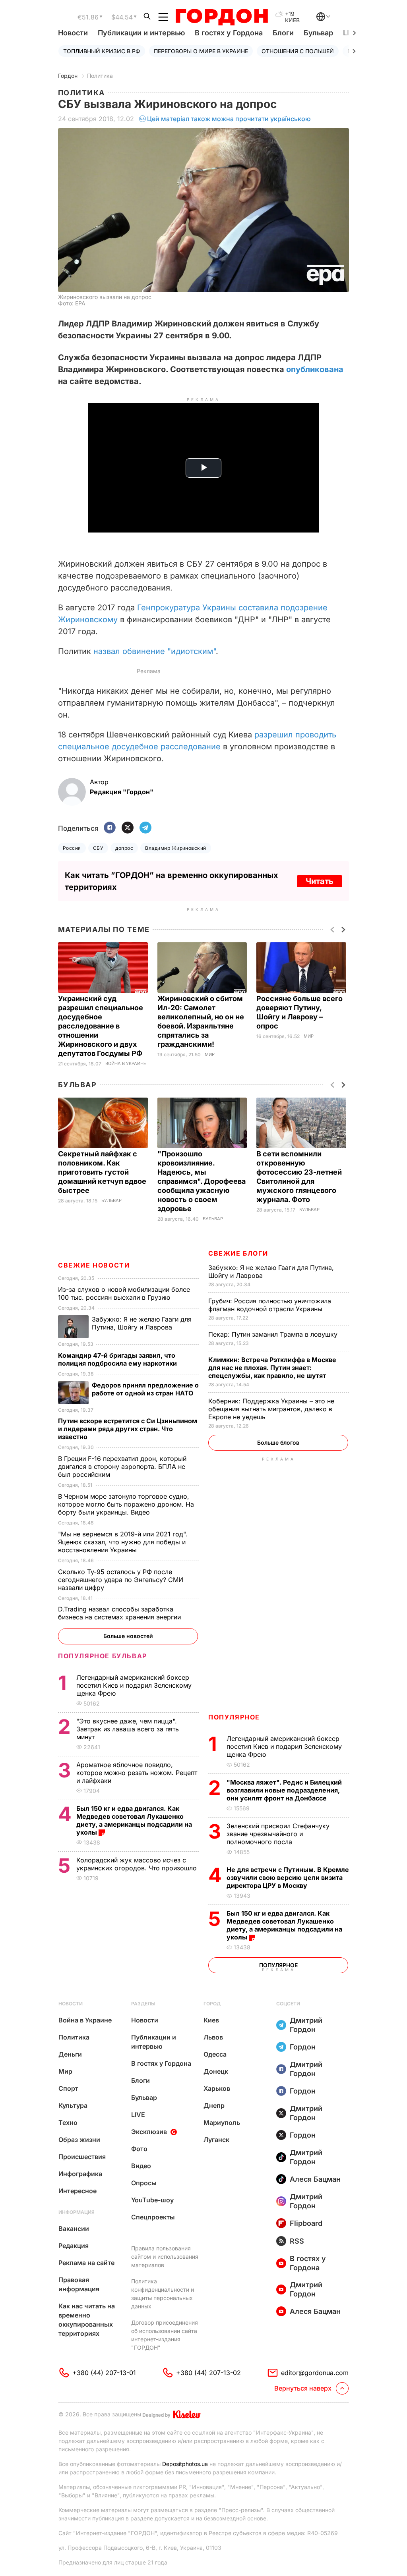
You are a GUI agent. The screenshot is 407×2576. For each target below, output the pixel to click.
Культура (73, 2105)
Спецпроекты (153, 2217)
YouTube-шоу (152, 2200)
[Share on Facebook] (110, 828)
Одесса (215, 2054)
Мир (210, 1055)
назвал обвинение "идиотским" (155, 651)
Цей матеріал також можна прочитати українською (229, 119)
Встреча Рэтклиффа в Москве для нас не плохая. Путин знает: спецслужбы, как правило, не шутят (272, 1368)
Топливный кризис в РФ (102, 51)
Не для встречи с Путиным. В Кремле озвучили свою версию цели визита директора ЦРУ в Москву (288, 1877)
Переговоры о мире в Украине (201, 51)
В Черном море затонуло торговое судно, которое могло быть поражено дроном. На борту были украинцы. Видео (126, 1504)
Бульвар (318, 33)
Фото (139, 2149)
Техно (68, 2123)
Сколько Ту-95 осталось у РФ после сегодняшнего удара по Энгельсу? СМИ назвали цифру (121, 1580)
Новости (73, 33)
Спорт (68, 2088)
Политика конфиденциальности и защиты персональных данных (163, 2294)
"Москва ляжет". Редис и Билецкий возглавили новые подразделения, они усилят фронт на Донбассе (284, 1790)
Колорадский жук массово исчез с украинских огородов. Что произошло (138, 1864)
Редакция (74, 2246)
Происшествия (82, 2157)
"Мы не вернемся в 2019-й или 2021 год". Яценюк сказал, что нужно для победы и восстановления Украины (123, 1542)
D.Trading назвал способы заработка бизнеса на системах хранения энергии (120, 1613)
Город (212, 2004)
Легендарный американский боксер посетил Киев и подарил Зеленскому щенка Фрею (284, 1746)
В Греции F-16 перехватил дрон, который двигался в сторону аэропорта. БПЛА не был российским (122, 1466)
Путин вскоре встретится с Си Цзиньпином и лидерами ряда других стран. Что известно (128, 1429)
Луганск (216, 2140)
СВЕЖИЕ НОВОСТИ (94, 1265)
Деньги (70, 2054)
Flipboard (306, 2223)
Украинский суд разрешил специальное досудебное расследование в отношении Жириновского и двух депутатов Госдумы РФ (101, 1026)
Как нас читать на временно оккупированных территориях (87, 2320)
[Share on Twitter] (128, 828)
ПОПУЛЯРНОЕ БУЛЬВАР (103, 1656)
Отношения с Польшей (298, 51)
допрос (124, 848)
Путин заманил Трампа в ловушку (274, 1334)
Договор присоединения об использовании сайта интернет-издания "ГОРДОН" (165, 2335)
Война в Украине (126, 1064)
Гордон (68, 76)
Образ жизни (79, 2140)
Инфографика (80, 2174)
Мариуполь (222, 2123)
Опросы (144, 2183)
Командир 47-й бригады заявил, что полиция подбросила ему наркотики (118, 1359)
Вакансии (74, 2229)
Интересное (78, 2191)
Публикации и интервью (141, 33)
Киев (211, 2020)
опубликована (315, 369)
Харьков (217, 2088)
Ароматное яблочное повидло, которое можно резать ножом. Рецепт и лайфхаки (137, 1773)
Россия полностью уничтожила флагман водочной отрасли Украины (270, 1305)
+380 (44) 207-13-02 (208, 2373)
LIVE (138, 2115)
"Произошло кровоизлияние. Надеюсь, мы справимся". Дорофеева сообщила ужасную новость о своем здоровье (202, 1181)
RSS (297, 2241)
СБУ (98, 848)
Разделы (143, 2004)
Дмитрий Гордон (306, 2025)
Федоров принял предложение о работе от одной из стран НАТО (145, 1389)
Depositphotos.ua (185, 2464)
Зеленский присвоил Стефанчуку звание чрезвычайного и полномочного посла (278, 1834)
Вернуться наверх (303, 2388)
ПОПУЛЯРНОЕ (234, 1717)
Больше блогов (278, 1442)
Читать (320, 881)
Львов (213, 2037)
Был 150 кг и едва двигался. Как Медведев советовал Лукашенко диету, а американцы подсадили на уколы (284, 1925)
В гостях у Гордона (229, 33)
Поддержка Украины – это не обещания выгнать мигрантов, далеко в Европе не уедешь (271, 1409)
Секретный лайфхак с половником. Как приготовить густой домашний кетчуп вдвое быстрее (102, 1172)
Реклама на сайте (86, 2263)
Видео (141, 2166)
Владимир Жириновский (176, 848)
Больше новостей (128, 1636)
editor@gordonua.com (315, 2373)
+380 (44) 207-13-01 (104, 2373)
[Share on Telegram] (145, 828)
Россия (72, 848)
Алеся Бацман (315, 2179)
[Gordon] (222, 17)
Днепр (214, 2105)
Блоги (283, 33)
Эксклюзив (149, 2132)
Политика (100, 76)
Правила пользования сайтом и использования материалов (165, 2257)
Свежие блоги (238, 1253)
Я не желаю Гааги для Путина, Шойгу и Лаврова (142, 1323)
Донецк (216, 2071)
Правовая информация (79, 2284)
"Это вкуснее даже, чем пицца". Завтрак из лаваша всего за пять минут (128, 1729)
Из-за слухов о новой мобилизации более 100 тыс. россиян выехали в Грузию (124, 1293)
